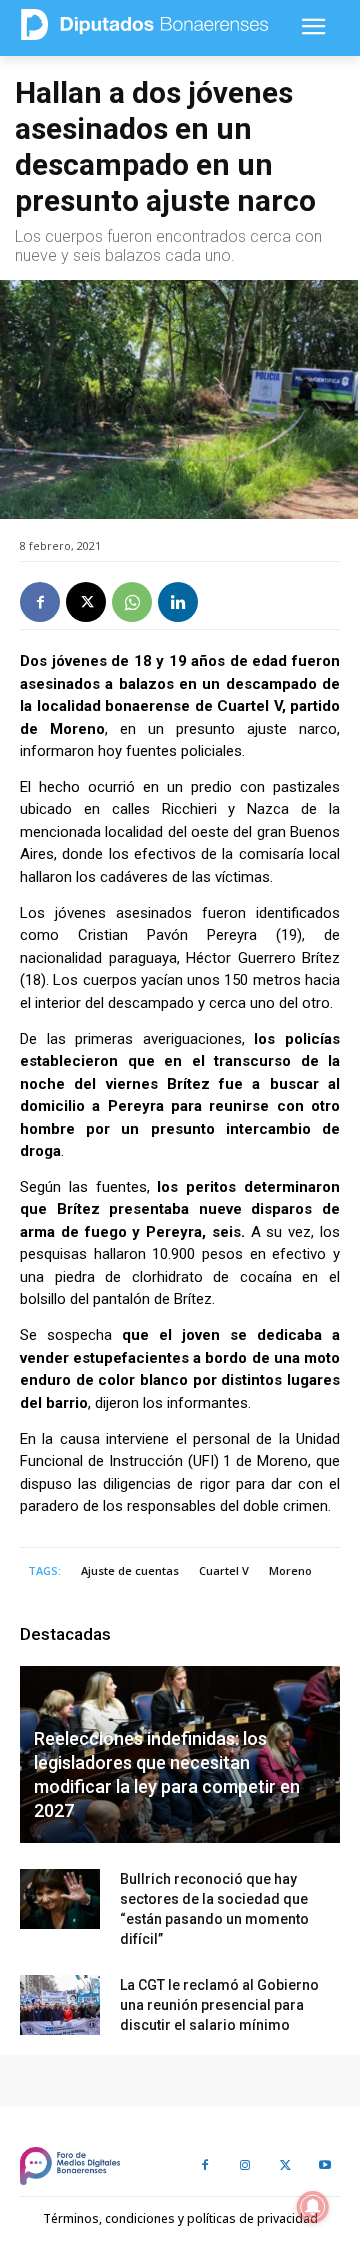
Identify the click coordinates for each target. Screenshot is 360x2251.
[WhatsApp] (132, 602)
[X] (86, 602)
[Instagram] (245, 2166)
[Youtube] (325, 2166)
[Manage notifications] (313, 2207)
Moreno (290, 1570)
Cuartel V (224, 1570)
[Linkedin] (178, 602)
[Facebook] (40, 602)
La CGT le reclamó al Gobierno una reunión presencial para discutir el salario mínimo (219, 2005)
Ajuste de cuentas (130, 1570)
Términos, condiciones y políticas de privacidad (180, 2218)
